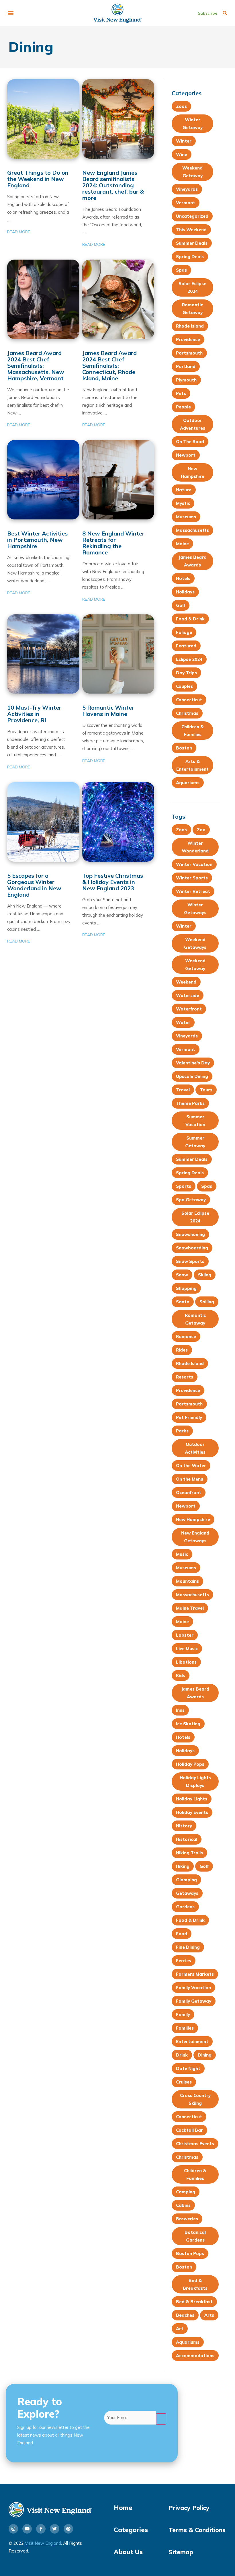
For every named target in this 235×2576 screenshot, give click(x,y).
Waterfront (189, 1009)
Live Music (187, 1649)
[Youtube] (27, 2529)
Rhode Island (190, 326)
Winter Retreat (193, 891)
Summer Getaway (195, 1142)
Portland (186, 366)
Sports (184, 1186)
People (183, 407)
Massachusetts (192, 530)
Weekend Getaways (195, 943)
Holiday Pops (190, 1764)
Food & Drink (190, 619)
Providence (188, 339)
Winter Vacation (194, 864)
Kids (181, 1676)
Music (182, 1554)
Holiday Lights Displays (195, 1781)
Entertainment (192, 2041)
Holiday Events (192, 1812)
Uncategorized (192, 216)
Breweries (187, 2219)
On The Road (190, 442)
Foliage (184, 632)
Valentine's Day (193, 1063)
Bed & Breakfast (194, 2302)
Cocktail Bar (189, 2130)
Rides (182, 1350)
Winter (184, 141)
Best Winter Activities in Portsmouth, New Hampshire (37, 540)
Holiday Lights (192, 1799)
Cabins (183, 2205)
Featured (186, 646)
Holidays (185, 592)
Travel (183, 1090)
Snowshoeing (190, 1234)
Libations (186, 1662)
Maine (182, 544)
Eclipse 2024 (189, 659)
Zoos (181, 106)
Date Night (188, 2068)
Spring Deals (190, 257)
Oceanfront (189, 1493)
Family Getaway (194, 2001)
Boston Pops (190, 2253)
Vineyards (187, 189)
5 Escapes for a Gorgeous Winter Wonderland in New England (34, 885)
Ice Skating (188, 1724)
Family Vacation (193, 1988)
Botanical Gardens (195, 2236)
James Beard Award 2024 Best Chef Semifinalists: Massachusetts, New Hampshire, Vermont (36, 366)
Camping (186, 2192)
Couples (184, 686)
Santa (183, 1302)
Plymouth (186, 380)
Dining (205, 2055)
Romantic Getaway (192, 309)
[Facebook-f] (41, 2529)
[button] (10, 13)
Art (180, 2329)
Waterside (188, 995)
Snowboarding (192, 1248)
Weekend (186, 982)
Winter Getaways (195, 909)
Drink (182, 2055)
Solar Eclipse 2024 (192, 287)
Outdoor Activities (195, 1448)
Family (183, 2015)
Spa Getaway (191, 1200)
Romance (186, 1336)
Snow (182, 1275)
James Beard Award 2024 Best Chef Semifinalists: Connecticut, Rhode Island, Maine (109, 366)
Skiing (205, 1275)
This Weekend (191, 230)
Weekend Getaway (192, 172)
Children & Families (193, 731)
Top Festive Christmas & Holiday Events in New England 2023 (113, 882)
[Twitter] (55, 2529)
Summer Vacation (195, 1121)
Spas (181, 270)
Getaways (187, 1893)
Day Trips (186, 673)
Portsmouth (189, 353)
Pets (181, 393)
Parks (182, 1431)
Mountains (187, 1581)
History (184, 1826)
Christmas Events (195, 2144)
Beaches (185, 2315)
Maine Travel (190, 1608)
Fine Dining (188, 1947)
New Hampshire (193, 472)
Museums (186, 517)
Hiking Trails (189, 1853)
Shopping (186, 1288)
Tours (206, 1090)
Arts (209, 2315)
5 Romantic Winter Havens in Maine (108, 711)
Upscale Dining (192, 1076)
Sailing (207, 1302)
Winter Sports (192, 878)
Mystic (183, 503)
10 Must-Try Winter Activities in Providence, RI (34, 714)
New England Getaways (195, 1537)
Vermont (186, 203)
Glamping (186, 1880)
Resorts (185, 1377)
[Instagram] (13, 2529)
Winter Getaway (193, 124)
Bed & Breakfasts (195, 2284)
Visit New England (43, 2543)
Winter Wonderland (195, 847)
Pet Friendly (189, 1417)
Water (183, 1022)
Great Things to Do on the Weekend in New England (38, 179)
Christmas (187, 713)
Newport (186, 455)
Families (185, 2028)
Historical (187, 1839)
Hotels (183, 578)
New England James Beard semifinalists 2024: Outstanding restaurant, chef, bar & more (113, 185)
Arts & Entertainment (192, 765)
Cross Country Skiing (195, 2099)
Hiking (183, 1866)
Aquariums (188, 783)
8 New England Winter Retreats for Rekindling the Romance (113, 543)
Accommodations (195, 2356)
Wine (182, 154)
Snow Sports (190, 1261)
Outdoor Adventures (193, 424)
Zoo (201, 830)
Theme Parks (190, 1103)
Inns (180, 1710)
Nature (184, 490)
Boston (184, 748)
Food (182, 1934)
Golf (181, 605)
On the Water (191, 1466)
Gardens (185, 1907)
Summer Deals (192, 243)
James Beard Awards (193, 561)
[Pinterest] (68, 2529)
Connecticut (189, 700)
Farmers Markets (195, 1974)
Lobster (185, 1635)
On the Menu (190, 1479)
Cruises (184, 2082)
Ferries (184, 1961)
